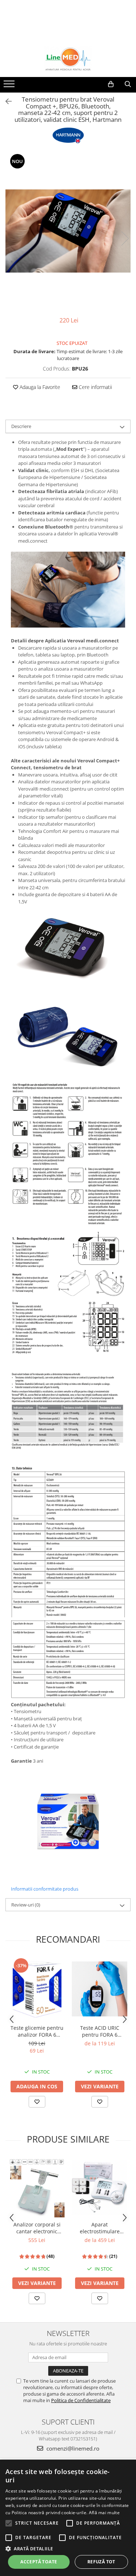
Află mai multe (104, 2513)
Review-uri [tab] (26, 1905)
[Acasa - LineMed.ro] (68, 59)
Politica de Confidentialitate (81, 2400)
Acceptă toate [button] (39, 2562)
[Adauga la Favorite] (37, 2102)
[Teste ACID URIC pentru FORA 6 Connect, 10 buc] (100, 1989)
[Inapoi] (5, 101)
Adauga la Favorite (39, 387)
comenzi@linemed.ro (72, 2448)
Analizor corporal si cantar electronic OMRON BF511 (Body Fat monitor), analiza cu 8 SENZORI (37, 2228)
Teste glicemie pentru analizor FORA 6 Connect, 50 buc (37, 2031)
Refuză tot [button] (101, 2562)
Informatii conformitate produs (45, 1889)
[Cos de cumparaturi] (111, 84)
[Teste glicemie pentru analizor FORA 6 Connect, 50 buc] (37, 1989)
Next (125, 238)
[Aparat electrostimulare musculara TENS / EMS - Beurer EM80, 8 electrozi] (100, 2187)
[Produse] (10, 86)
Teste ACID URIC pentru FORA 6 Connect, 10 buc (100, 2031)
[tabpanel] (68, 231)
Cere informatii (95, 387)
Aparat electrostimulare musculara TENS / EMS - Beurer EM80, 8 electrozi (100, 2228)
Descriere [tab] (21, 426)
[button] (68, 2548)
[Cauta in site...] (128, 84)
